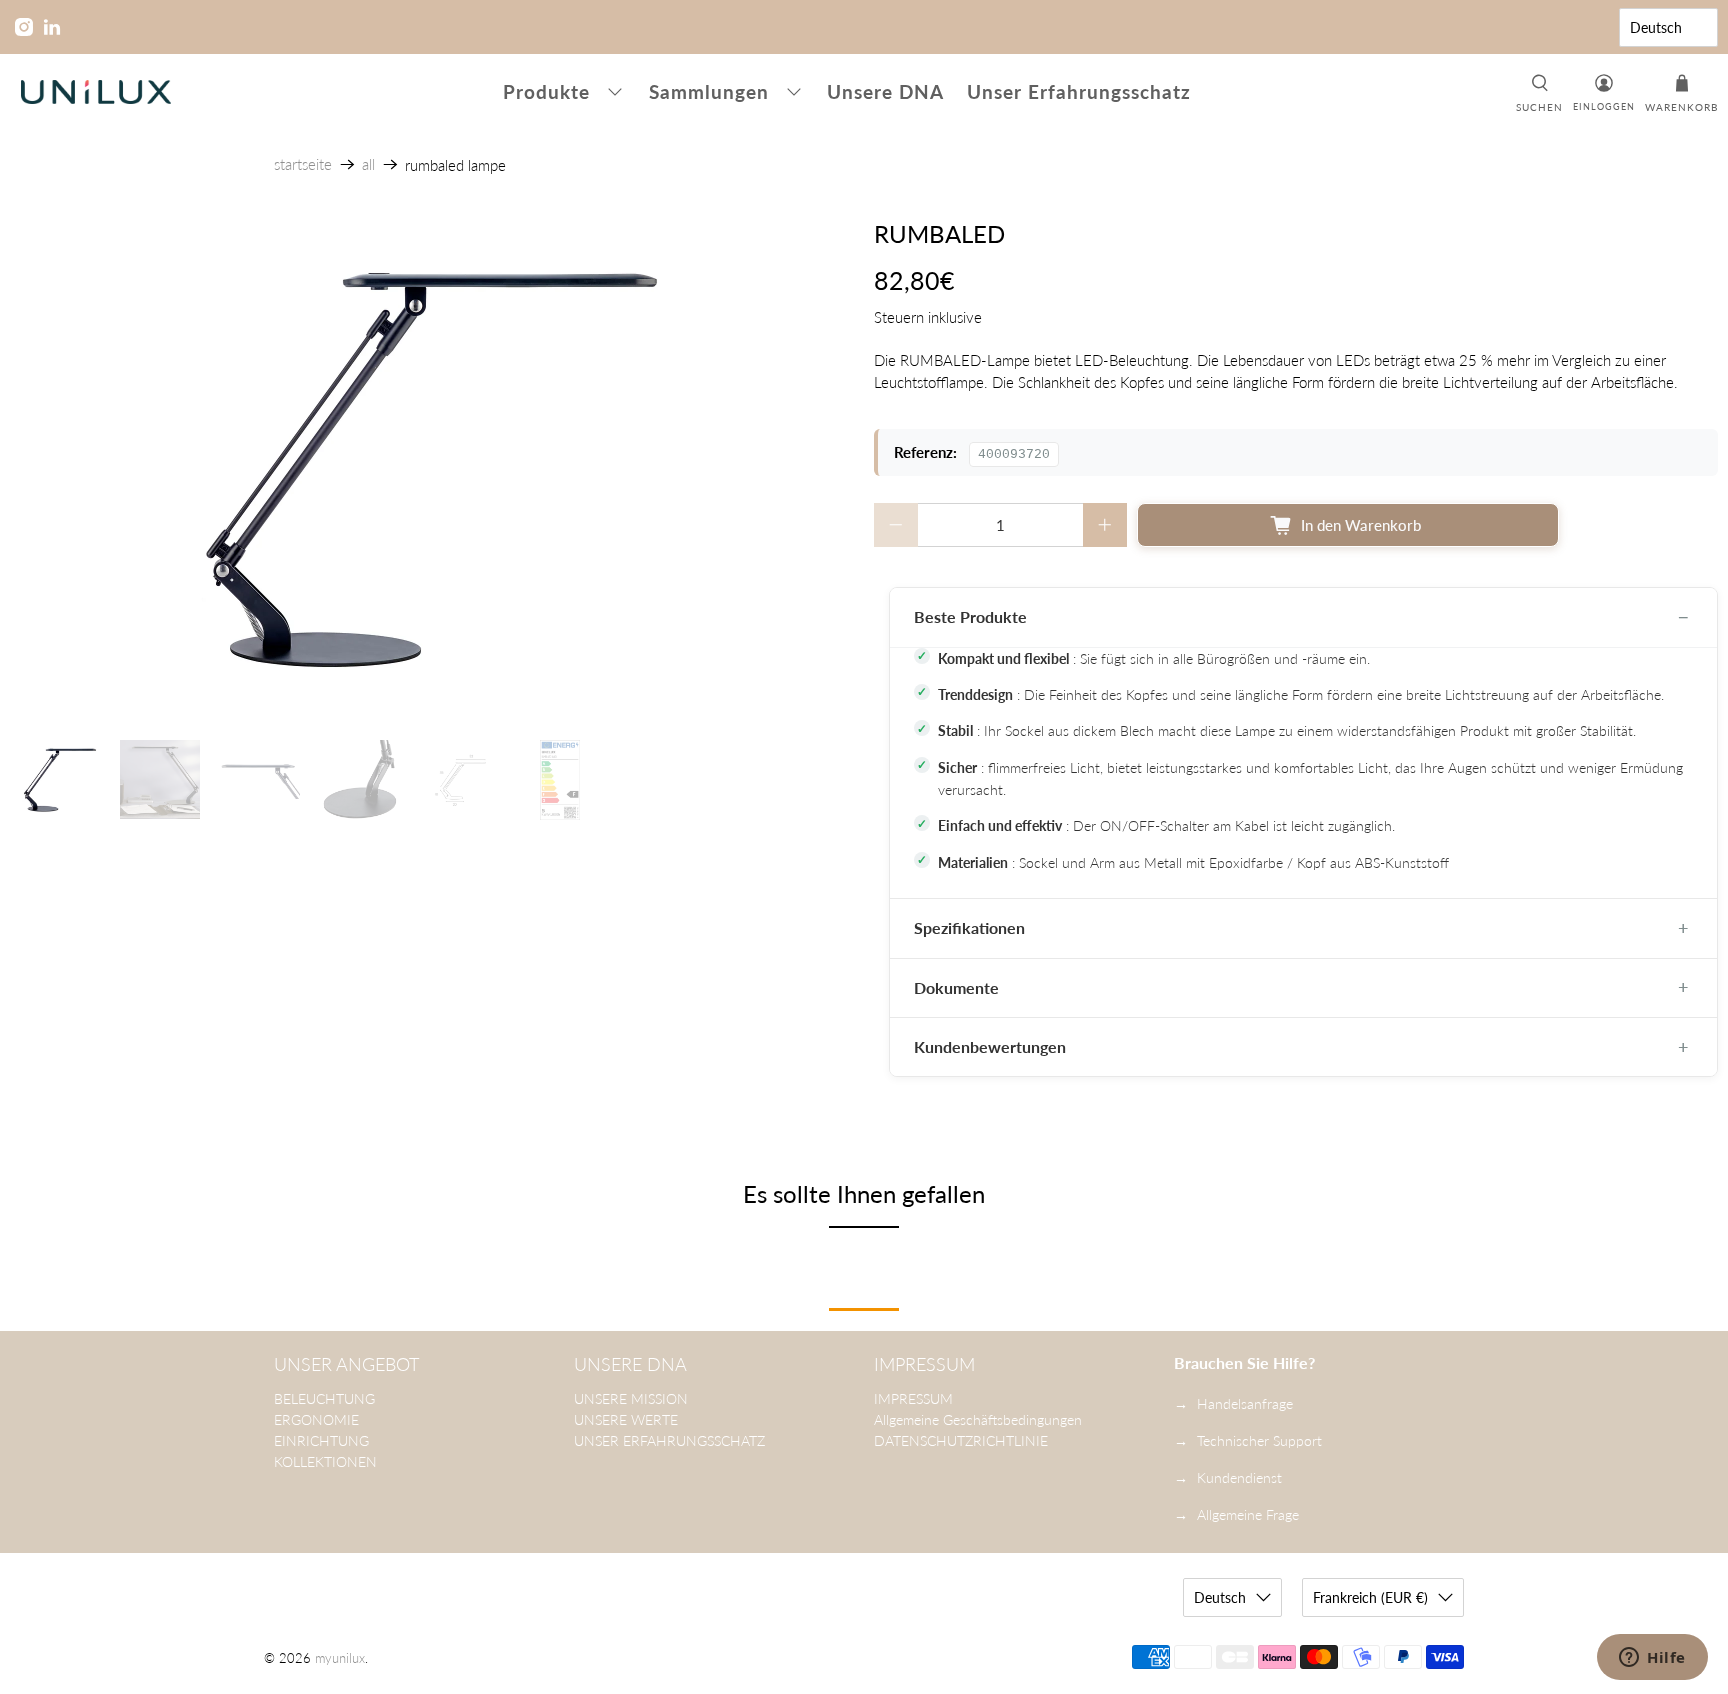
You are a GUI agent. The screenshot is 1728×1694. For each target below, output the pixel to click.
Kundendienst (1239, 1477)
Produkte (546, 91)
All (368, 164)
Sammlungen (709, 91)
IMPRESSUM (913, 1398)
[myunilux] (96, 92)
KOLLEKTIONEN (325, 1461)
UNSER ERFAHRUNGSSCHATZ (669, 1440)
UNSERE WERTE (626, 1419)
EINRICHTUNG (321, 1440)
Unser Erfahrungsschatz (1079, 91)
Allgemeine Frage (1248, 1514)
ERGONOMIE (316, 1419)
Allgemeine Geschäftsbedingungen (978, 1419)
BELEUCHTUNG (324, 1398)
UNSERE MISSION (631, 1398)
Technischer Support (1259, 1440)
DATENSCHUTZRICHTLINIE (961, 1440)
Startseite (303, 164)
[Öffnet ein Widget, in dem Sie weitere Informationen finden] (1652, 1659)
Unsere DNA (885, 91)
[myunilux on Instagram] (24, 27)
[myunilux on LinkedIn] (52, 27)
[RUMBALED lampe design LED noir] (432, 470)
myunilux (340, 1658)
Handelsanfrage (1245, 1403)
